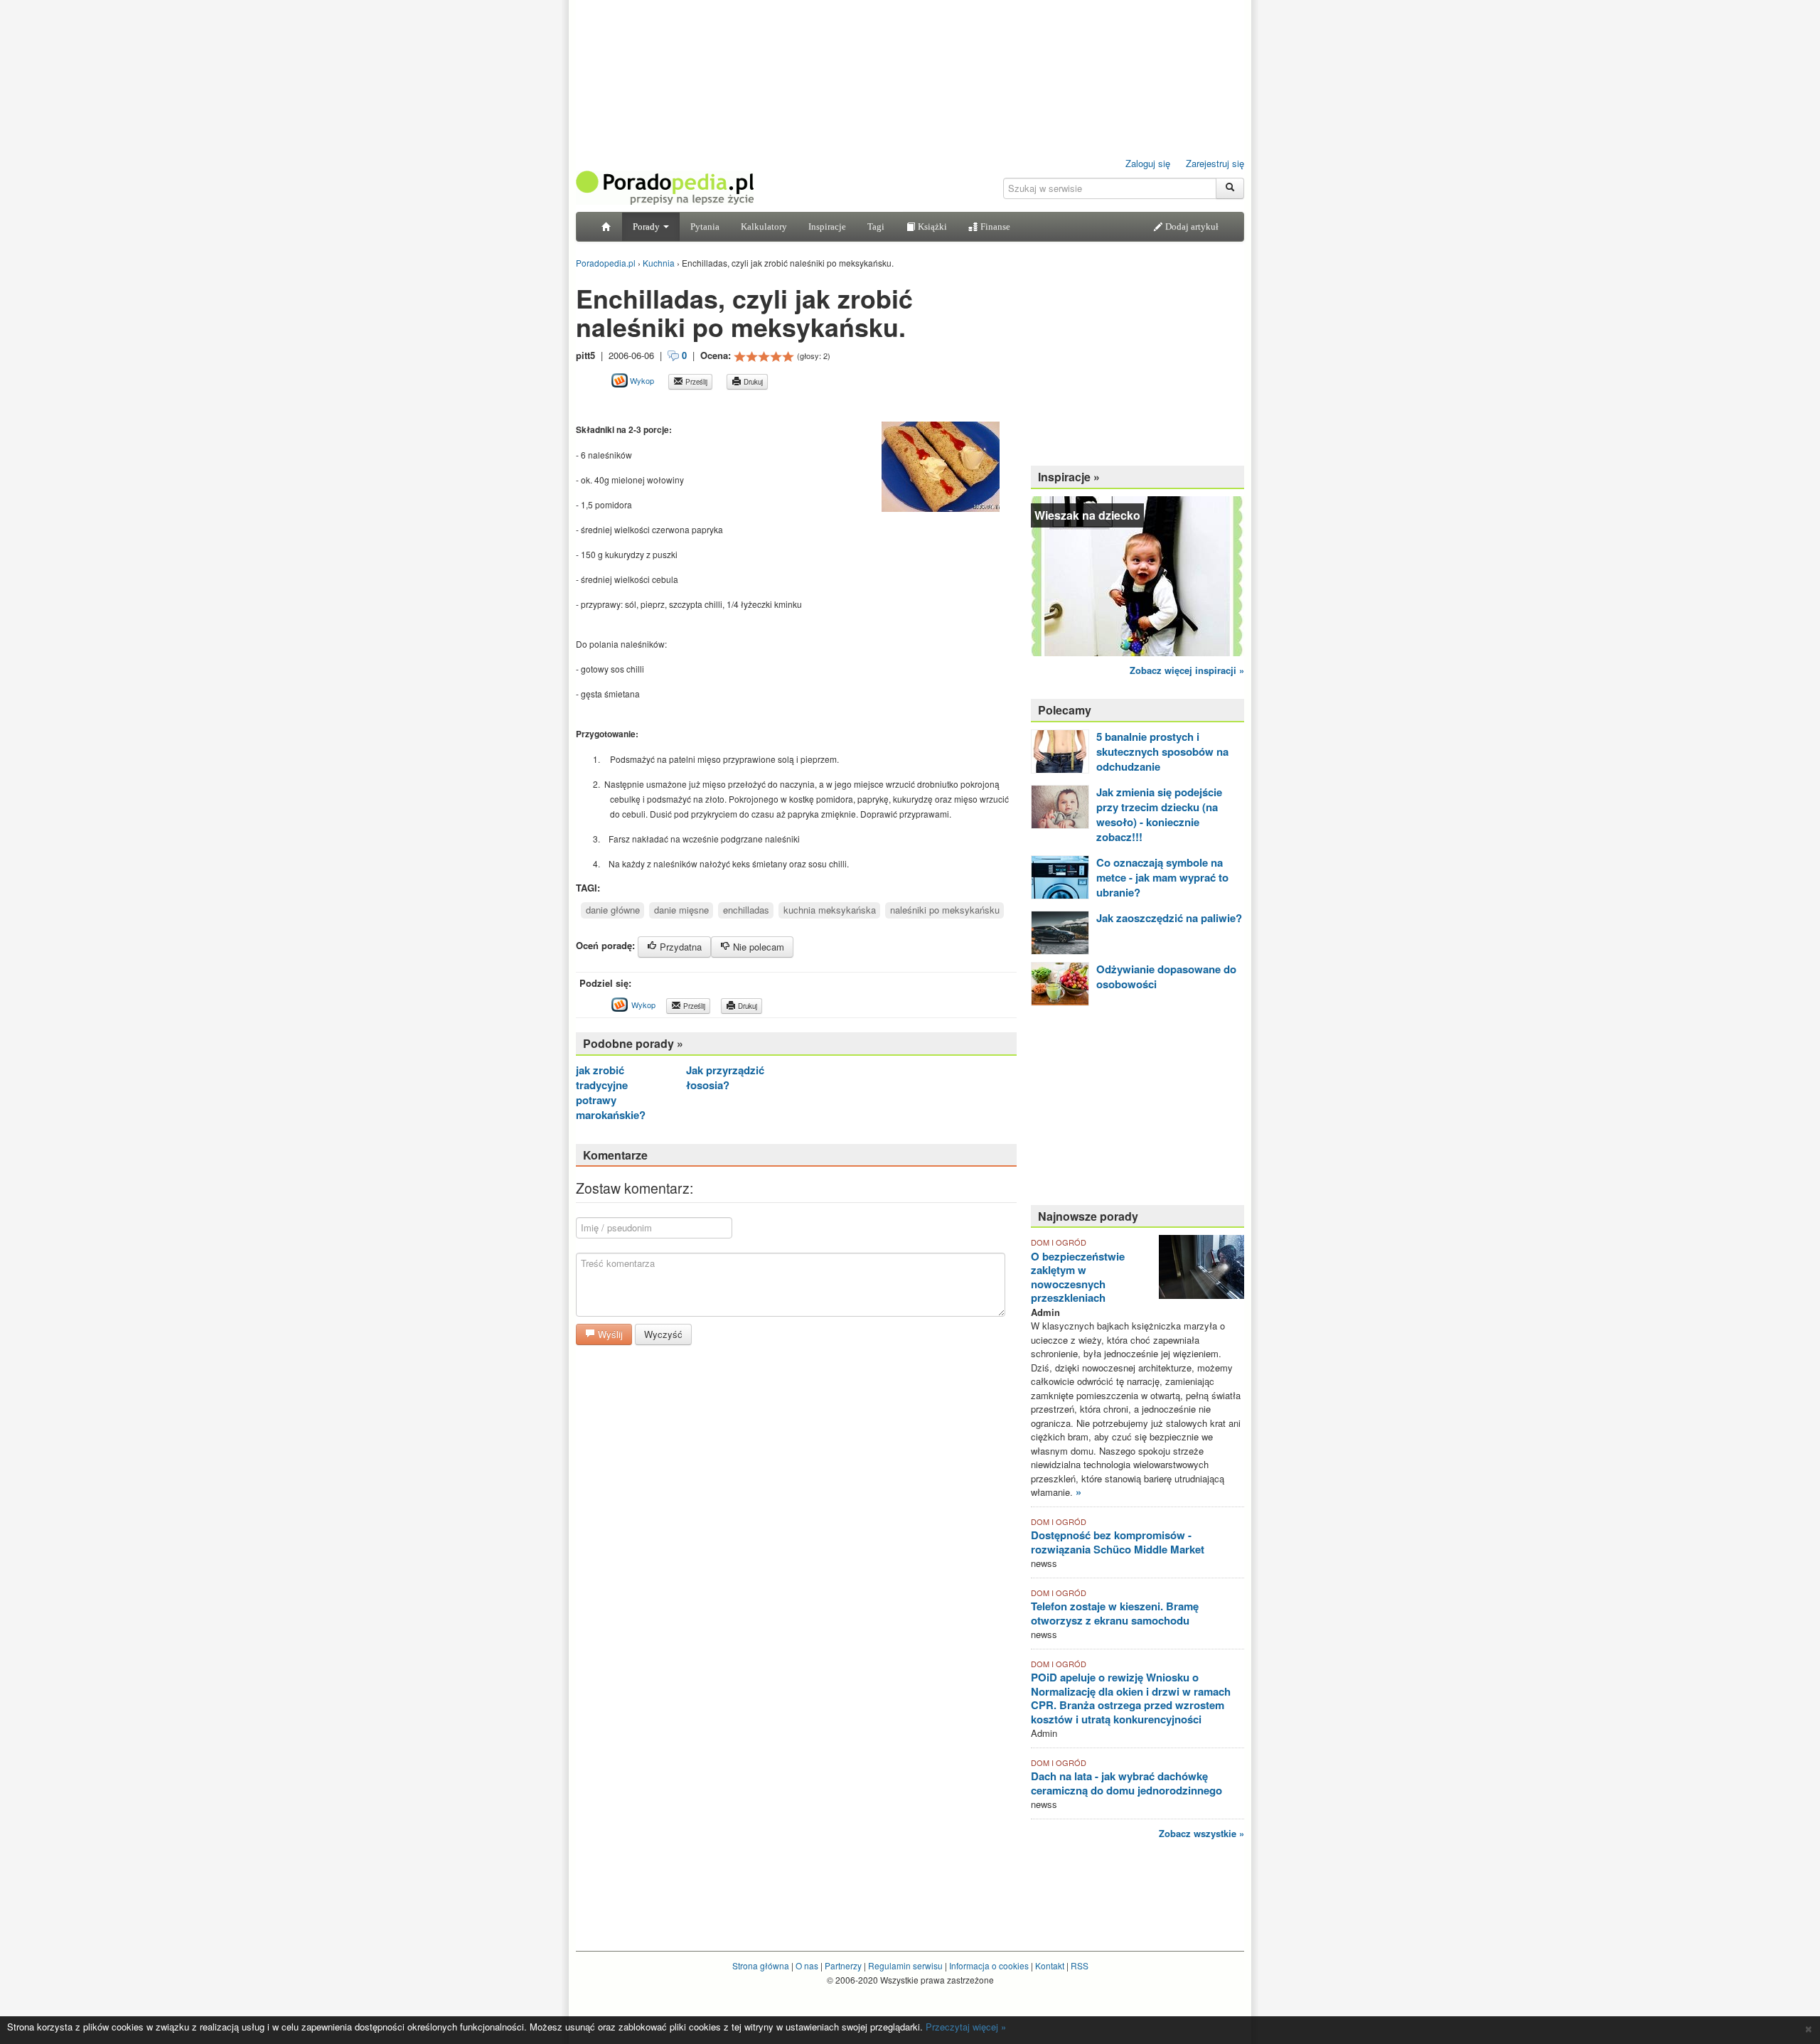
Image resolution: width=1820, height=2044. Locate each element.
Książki (931, 226)
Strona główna (761, 1965)
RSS (1080, 1965)
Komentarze (615, 1155)
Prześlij (695, 382)
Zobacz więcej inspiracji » (1187, 670)
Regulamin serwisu (905, 1965)
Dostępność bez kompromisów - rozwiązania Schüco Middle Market (1118, 1542)
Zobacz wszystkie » (1201, 1833)
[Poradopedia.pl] (665, 187)
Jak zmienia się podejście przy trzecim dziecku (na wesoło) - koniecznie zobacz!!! (1159, 814)
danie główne (613, 910)
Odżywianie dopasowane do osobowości (1166, 976)
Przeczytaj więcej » (966, 2027)
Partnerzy (843, 1965)
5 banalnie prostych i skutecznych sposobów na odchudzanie (1162, 751)
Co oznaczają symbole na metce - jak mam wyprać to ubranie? (1162, 877)
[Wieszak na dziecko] (1137, 575)
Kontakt (1050, 1965)
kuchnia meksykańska (830, 910)
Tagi (876, 226)
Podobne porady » (633, 1043)
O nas (807, 1965)
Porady (647, 226)
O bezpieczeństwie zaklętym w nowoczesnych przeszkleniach (1078, 1277)
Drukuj (752, 382)
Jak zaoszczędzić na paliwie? (1169, 918)
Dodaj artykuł (1191, 226)
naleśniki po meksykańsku (945, 910)
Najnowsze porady (1088, 1216)
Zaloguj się (1148, 163)
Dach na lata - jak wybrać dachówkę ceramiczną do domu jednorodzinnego (1126, 1783)
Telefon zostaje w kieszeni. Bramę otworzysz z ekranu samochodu (1115, 1613)
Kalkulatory (764, 226)
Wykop (641, 380)
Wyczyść (663, 1334)
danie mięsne (681, 910)
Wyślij (609, 1334)
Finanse (994, 226)
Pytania (705, 226)
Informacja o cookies (989, 1965)
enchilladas (746, 910)
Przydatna (679, 947)
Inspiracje (827, 226)
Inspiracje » (1069, 477)
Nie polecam (757, 947)
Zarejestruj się (1215, 163)
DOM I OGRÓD (1059, 1242)
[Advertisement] (742, 406)
